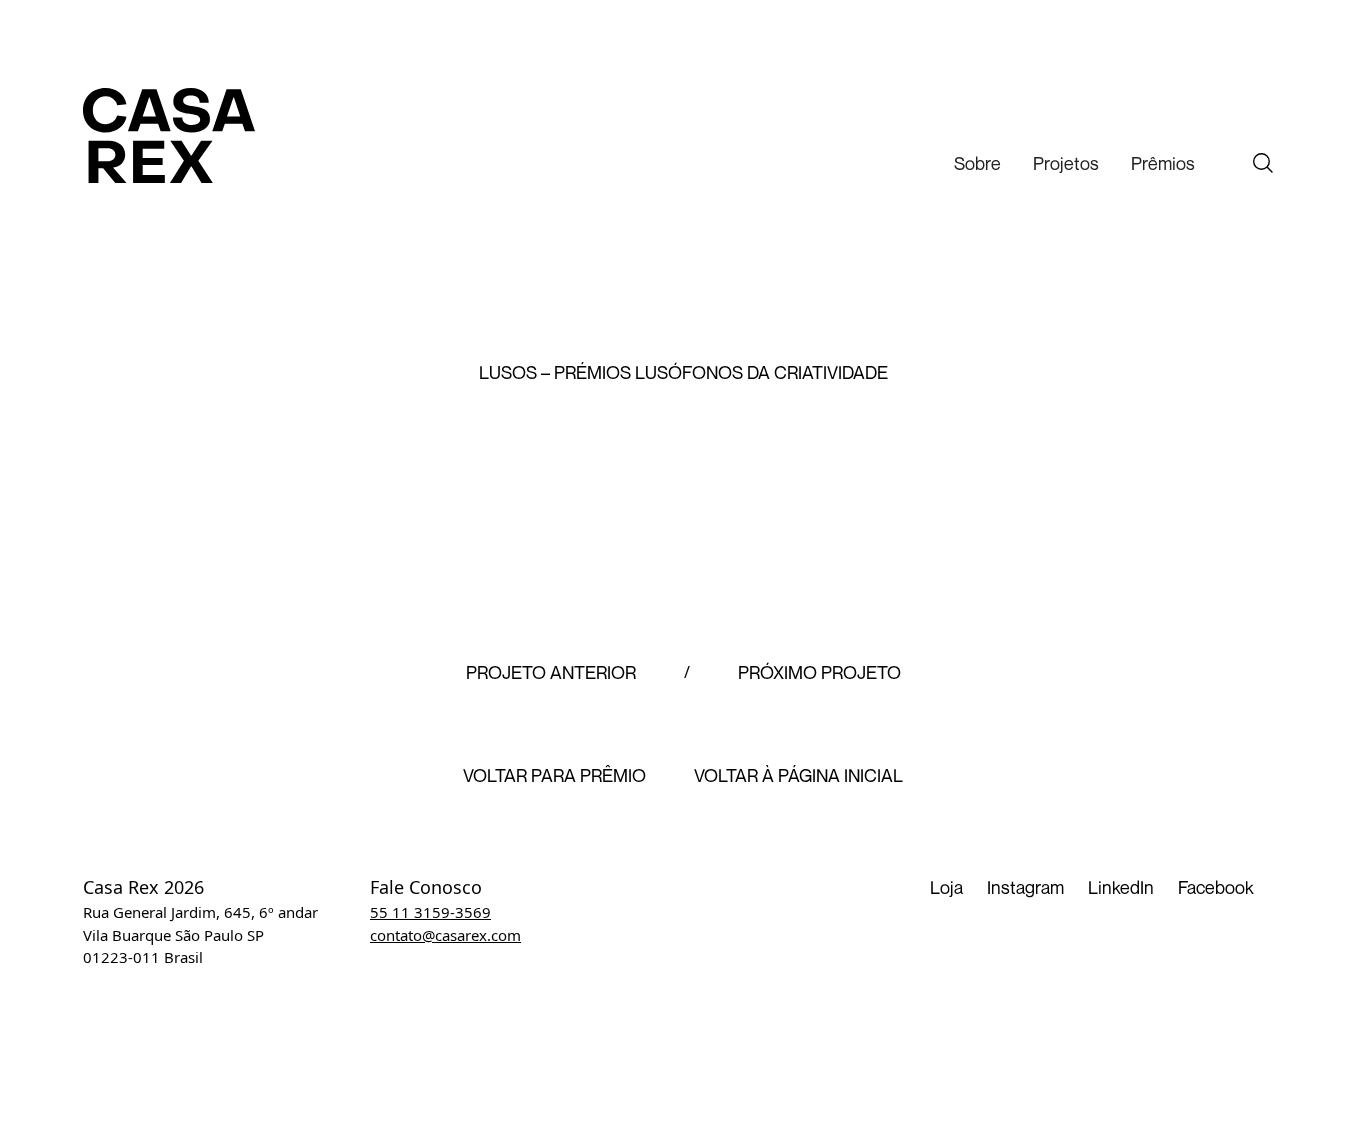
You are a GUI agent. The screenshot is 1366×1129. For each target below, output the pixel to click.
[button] (977, 163)
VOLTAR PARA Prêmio (554, 776)
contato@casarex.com (445, 935)
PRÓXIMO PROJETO (819, 673)
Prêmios (1163, 163)
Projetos (1066, 163)
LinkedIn (1121, 887)
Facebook (1216, 887)
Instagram (1025, 887)
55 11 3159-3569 (430, 912)
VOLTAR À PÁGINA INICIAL (798, 776)
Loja (946, 887)
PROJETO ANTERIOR (551, 673)
